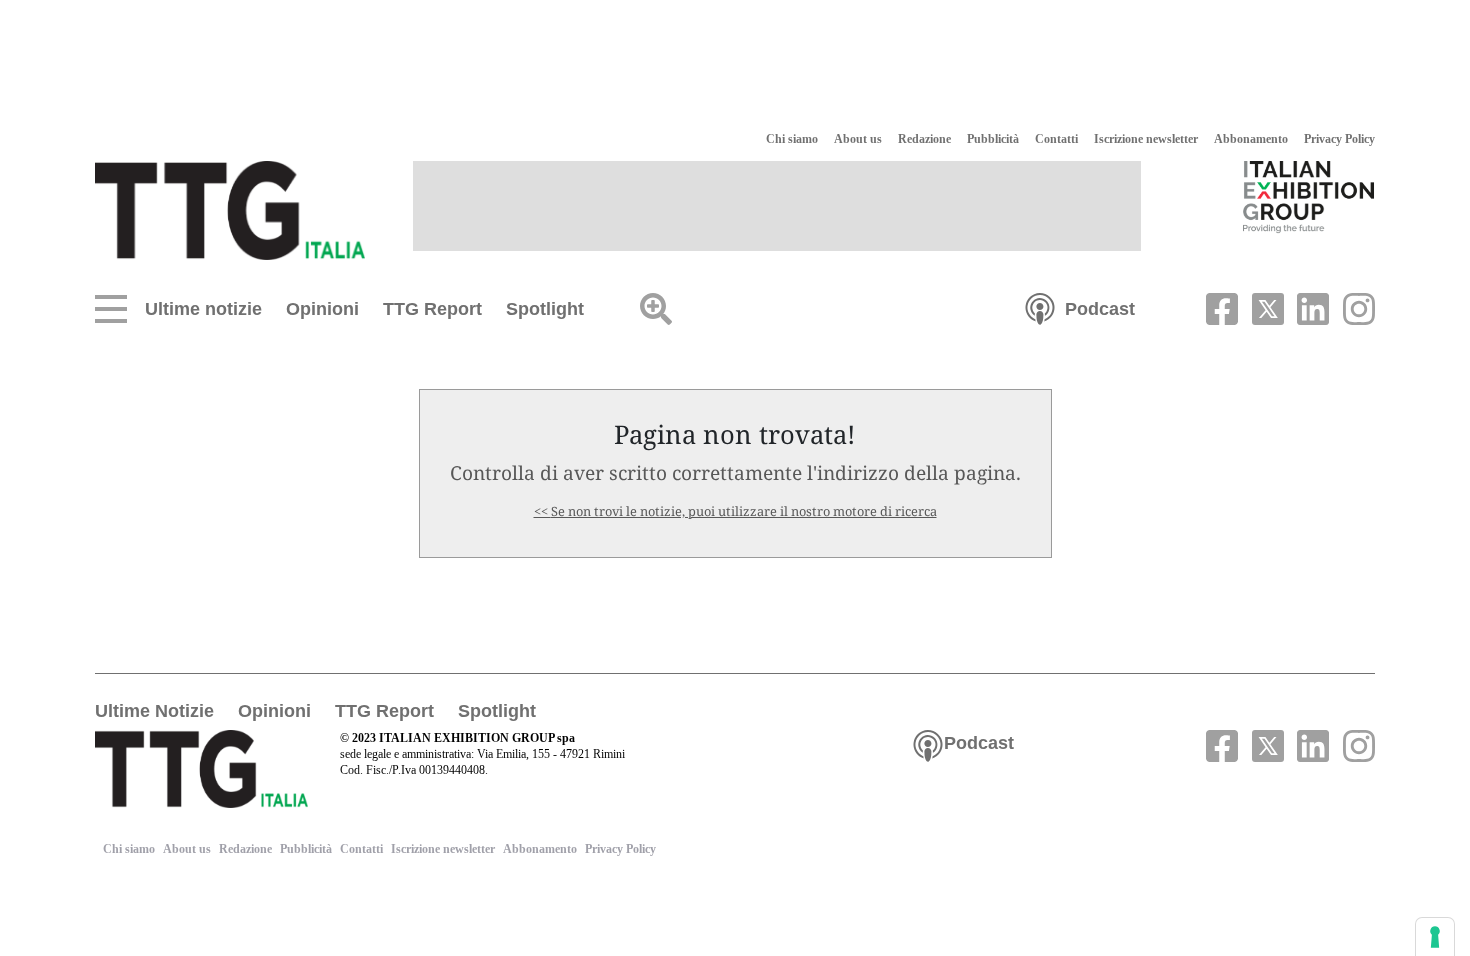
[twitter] (1265, 307)
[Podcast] (1040, 307)
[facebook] (1220, 307)
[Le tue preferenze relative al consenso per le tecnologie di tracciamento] (1435, 937)
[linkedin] (1311, 307)
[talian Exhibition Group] (1309, 196)
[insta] (1354, 307)
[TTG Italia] (230, 209)
